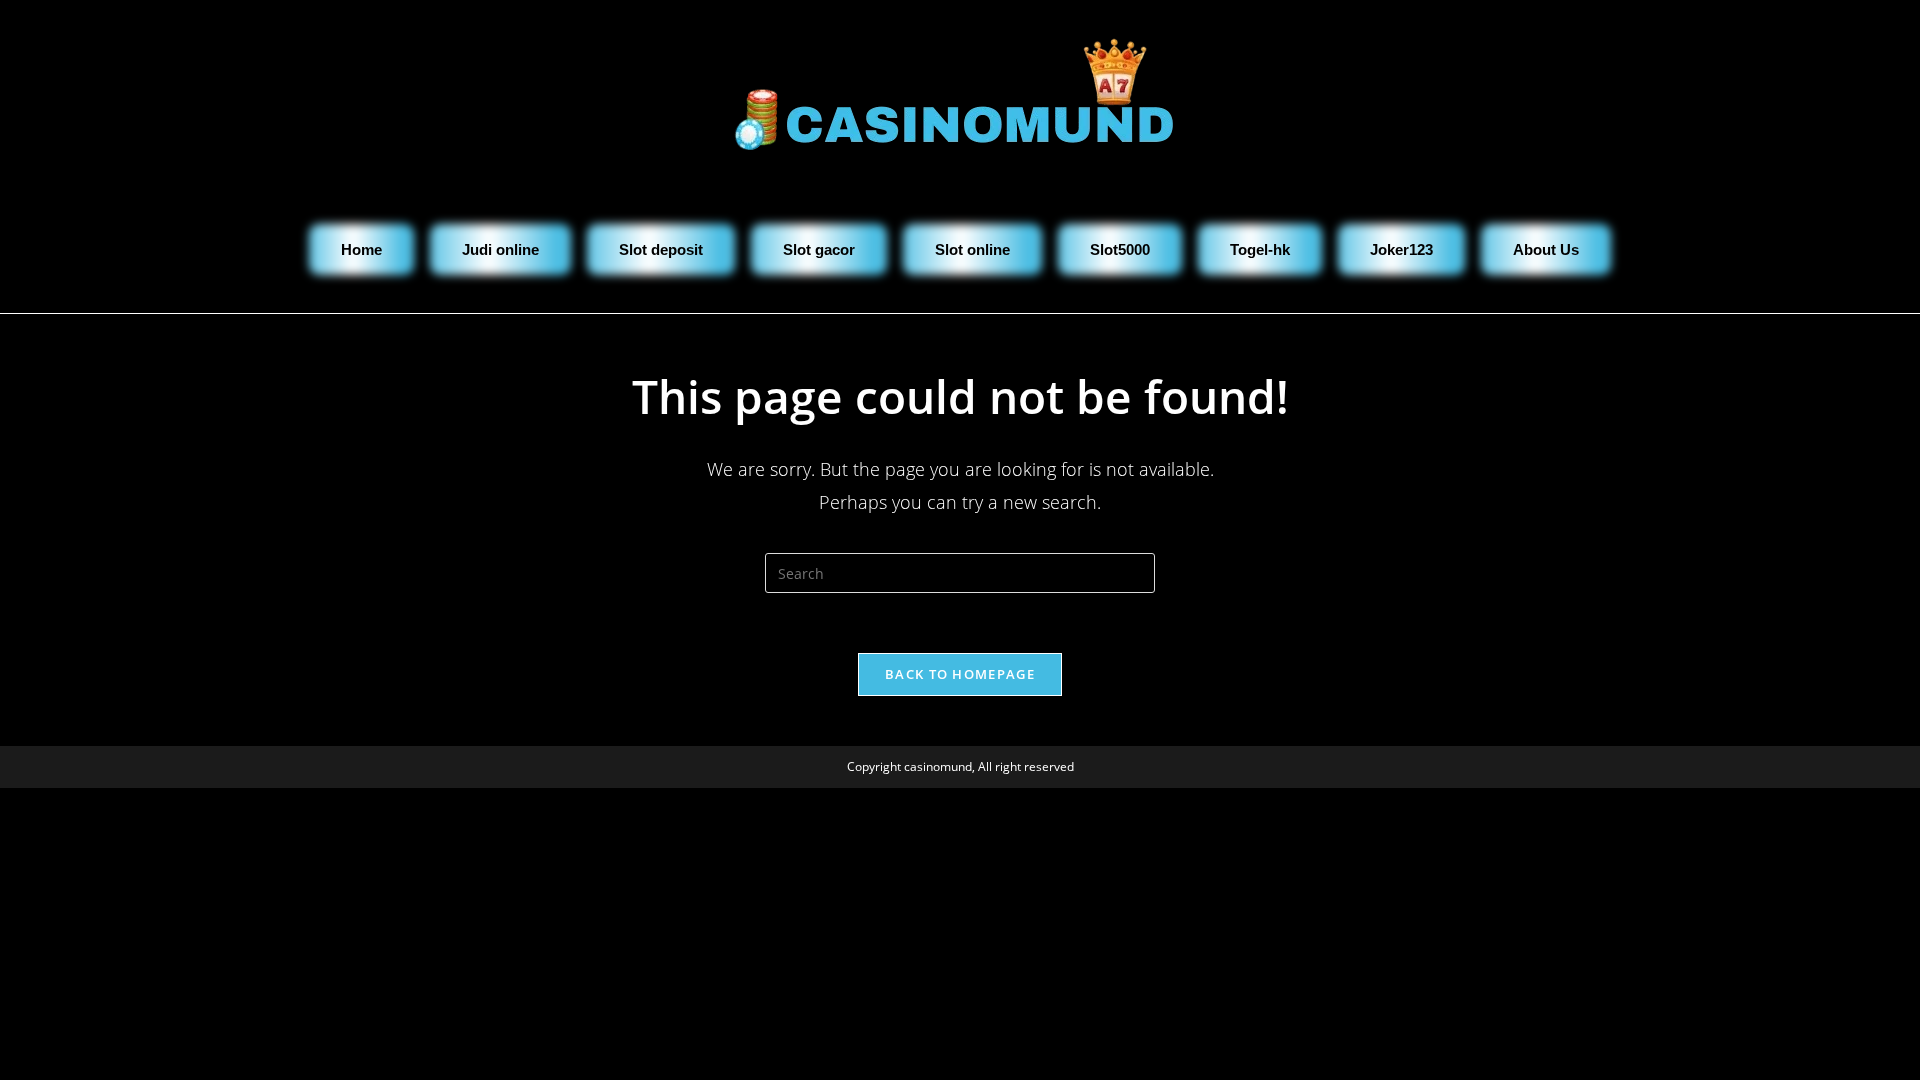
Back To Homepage (960, 674)
